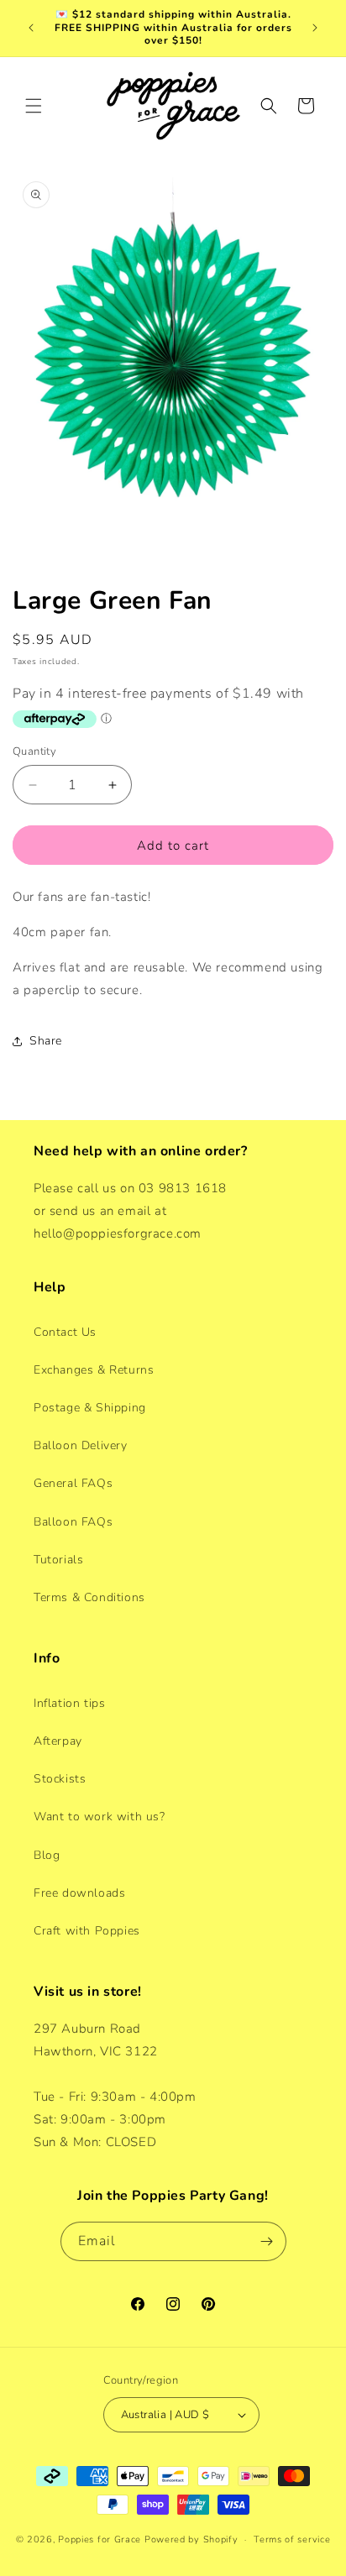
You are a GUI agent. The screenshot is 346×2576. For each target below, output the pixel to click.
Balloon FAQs (73, 1522)
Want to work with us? (100, 1817)
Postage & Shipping (90, 1408)
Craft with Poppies (87, 1931)
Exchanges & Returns (94, 1370)
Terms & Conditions (89, 1597)
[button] (34, 106)
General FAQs (73, 1483)
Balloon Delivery (81, 1445)
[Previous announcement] (31, 28)
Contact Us (65, 1332)
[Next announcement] (315, 28)
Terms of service (292, 2539)
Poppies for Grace (100, 2539)
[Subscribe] (267, 2241)
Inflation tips (69, 1703)
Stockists (60, 1779)
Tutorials (58, 1560)
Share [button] (46, 1041)
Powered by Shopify (191, 2539)
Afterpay (58, 1741)
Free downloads (79, 1893)
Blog (47, 1855)
